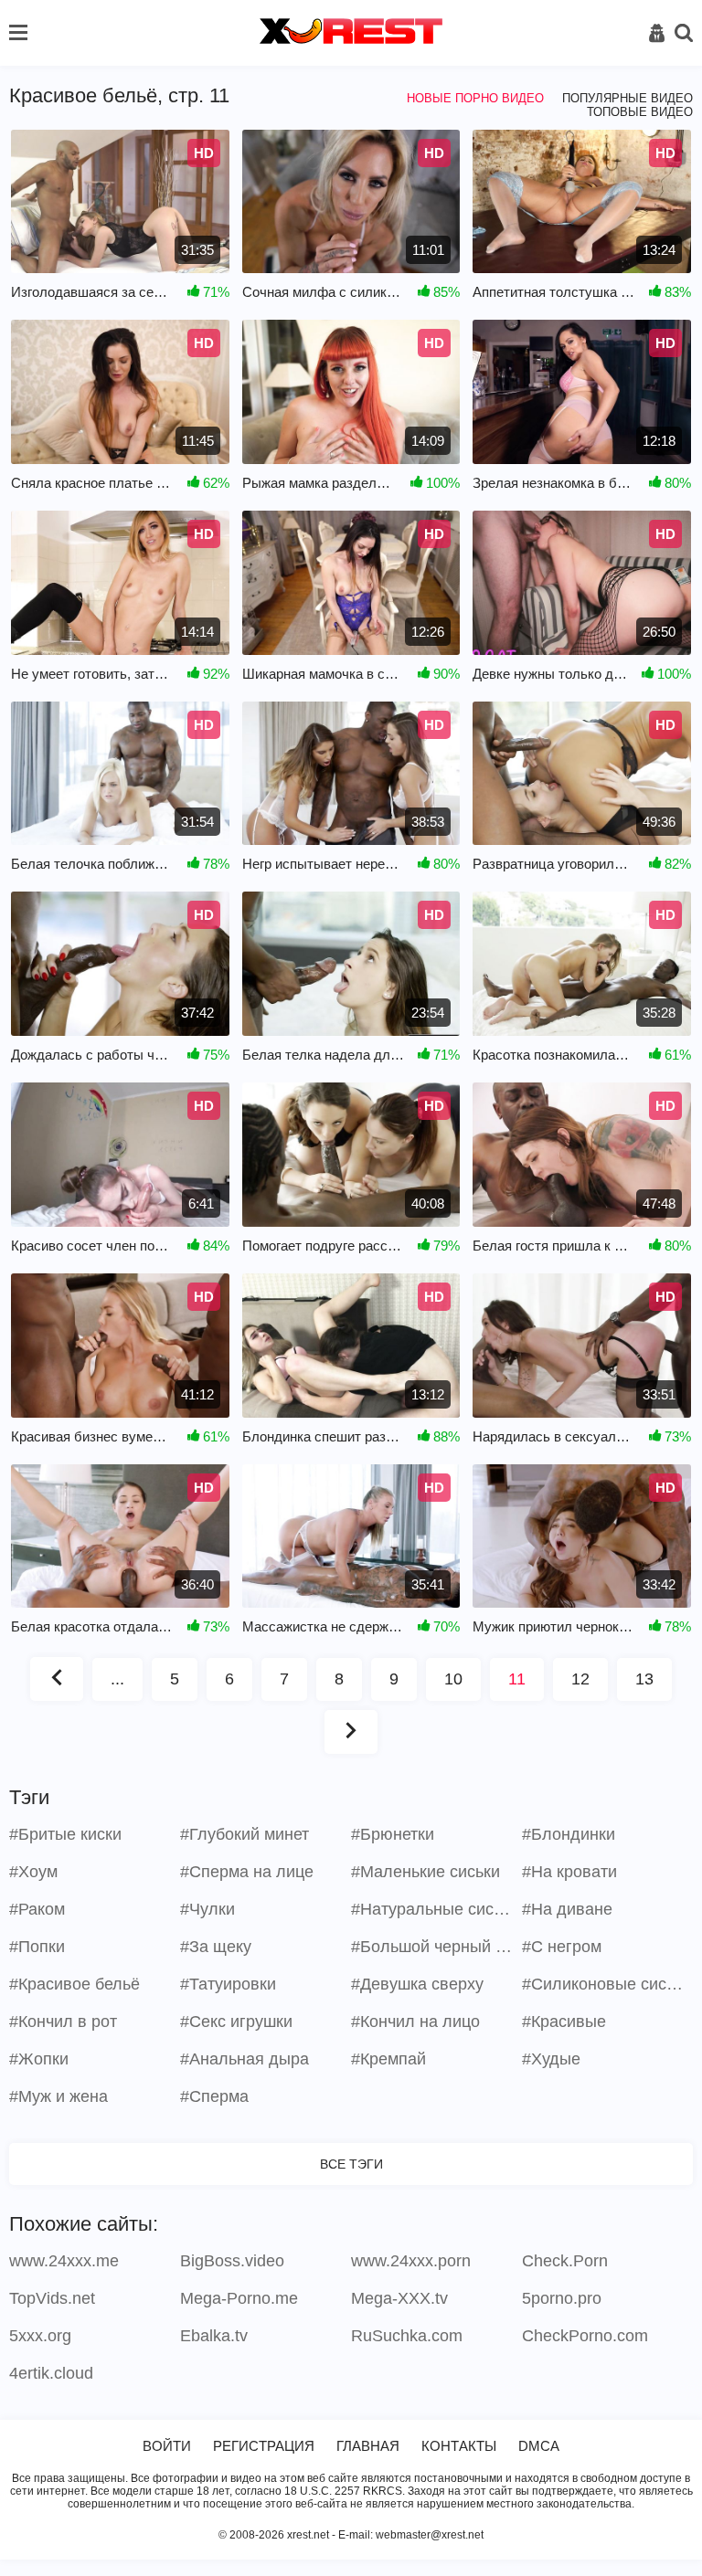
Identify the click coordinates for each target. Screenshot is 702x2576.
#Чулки (207, 1909)
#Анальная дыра (245, 2059)
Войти (167, 2446)
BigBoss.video (232, 2261)
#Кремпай (388, 2059)
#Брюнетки (393, 1834)
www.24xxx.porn (411, 2261)
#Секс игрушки (236, 2022)
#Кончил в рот (63, 2022)
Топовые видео (640, 112)
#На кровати (569, 1872)
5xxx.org (40, 2336)
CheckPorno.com (585, 2336)
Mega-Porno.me (239, 2298)
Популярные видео (628, 98)
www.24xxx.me (64, 2261)
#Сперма (214, 2096)
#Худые (551, 2059)
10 (453, 1679)
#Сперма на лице (247, 1872)
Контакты (459, 2446)
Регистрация (264, 2446)
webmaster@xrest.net (430, 2535)
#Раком (37, 1909)
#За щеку (216, 1947)
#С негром (562, 1947)
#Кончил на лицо (415, 2022)
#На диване (567, 1909)
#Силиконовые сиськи (605, 1984)
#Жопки (39, 2059)
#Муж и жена (58, 2096)
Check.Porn (565, 2261)
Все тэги (351, 2164)
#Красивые (564, 2022)
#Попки (37, 1947)
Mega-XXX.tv (399, 2298)
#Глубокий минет (245, 1834)
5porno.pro (562, 2298)
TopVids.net (52, 2298)
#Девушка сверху (417, 1984)
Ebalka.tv (214, 2336)
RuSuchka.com (407, 2336)
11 (517, 1679)
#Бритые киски (65, 1834)
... (117, 1679)
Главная (368, 2446)
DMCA (539, 2446)
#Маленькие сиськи (425, 1872)
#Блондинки (569, 1834)
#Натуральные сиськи (434, 1909)
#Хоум (33, 1872)
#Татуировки (228, 1984)
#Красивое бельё (74, 1984)
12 (580, 1679)
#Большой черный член (434, 1947)
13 (644, 1679)
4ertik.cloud (51, 2373)
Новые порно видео (475, 98)
